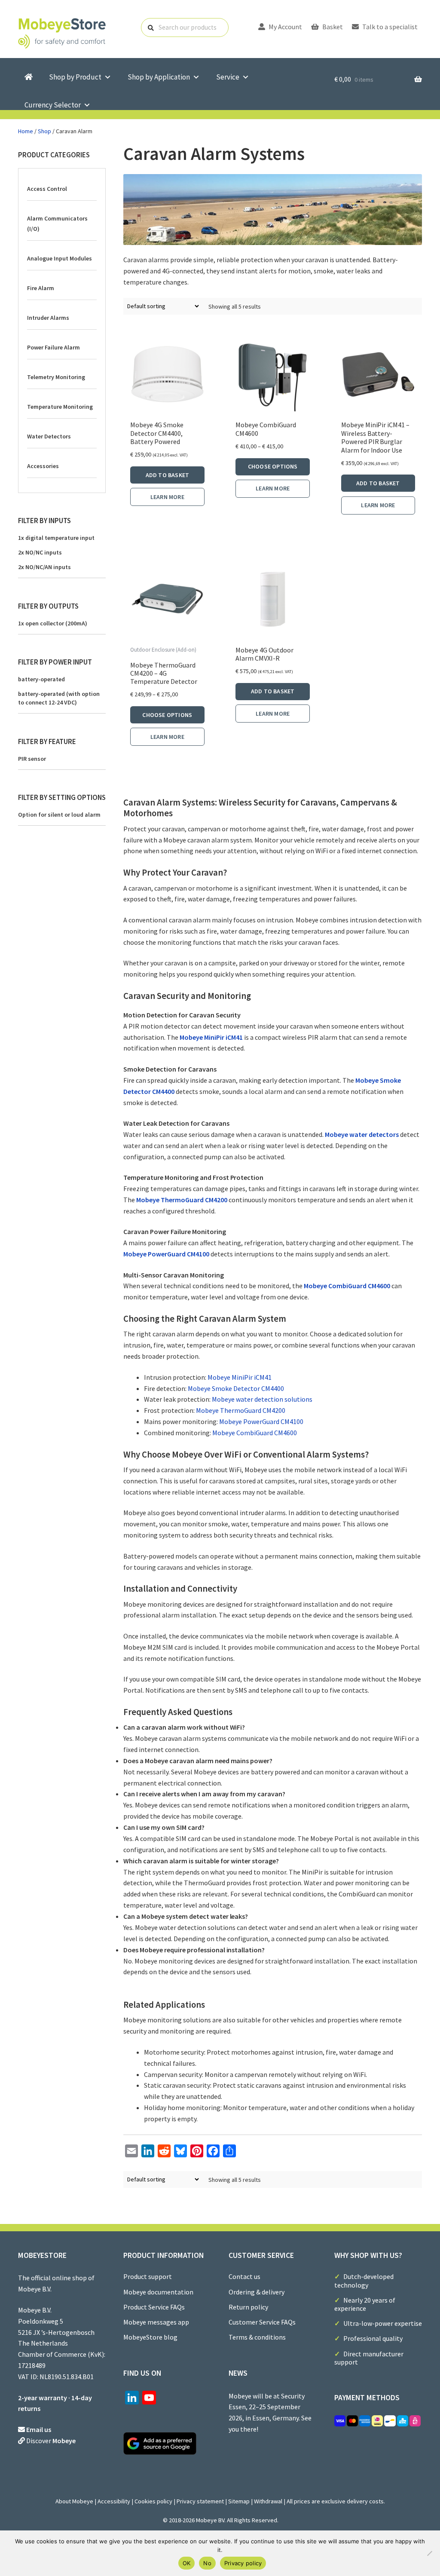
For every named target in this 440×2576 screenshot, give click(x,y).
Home (26, 131)
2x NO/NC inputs (40, 552)
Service (228, 77)
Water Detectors (49, 436)
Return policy (248, 2307)
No (207, 2563)
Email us (39, 2429)
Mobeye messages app (156, 2322)
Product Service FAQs (154, 2307)
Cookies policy (153, 2501)
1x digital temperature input (56, 538)
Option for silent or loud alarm (59, 815)
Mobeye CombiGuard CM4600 (347, 1286)
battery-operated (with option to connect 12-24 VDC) (59, 698)
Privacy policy (243, 2563)
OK (187, 2563)
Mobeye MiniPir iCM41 (211, 1037)
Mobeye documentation (158, 2292)
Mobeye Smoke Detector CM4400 (236, 1388)
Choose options (273, 466)
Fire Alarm (41, 288)
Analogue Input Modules (60, 258)
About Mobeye (74, 2501)
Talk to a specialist (389, 27)
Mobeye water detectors (362, 1134)
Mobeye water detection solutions (262, 1399)
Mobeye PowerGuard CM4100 (166, 1254)
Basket (332, 27)
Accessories (43, 466)
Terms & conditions (257, 2337)
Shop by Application (159, 77)
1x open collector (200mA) (53, 623)
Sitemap (239, 2501)
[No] (429, 2553)
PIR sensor (32, 759)
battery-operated (41, 679)
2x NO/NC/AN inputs (44, 567)
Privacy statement (200, 2501)
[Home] (29, 77)
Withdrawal (268, 2501)
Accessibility (114, 2501)
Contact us (244, 2276)
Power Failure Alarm (53, 347)
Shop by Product (75, 77)
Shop (44, 131)
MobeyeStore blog (150, 2337)
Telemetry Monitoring (56, 377)
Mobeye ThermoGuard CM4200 (182, 1200)
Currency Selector (53, 105)
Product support (148, 2276)
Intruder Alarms (48, 318)
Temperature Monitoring (60, 407)
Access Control (47, 189)
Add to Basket (168, 475)
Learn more (167, 497)
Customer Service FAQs (262, 2322)
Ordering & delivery (257, 2292)
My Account (285, 27)
